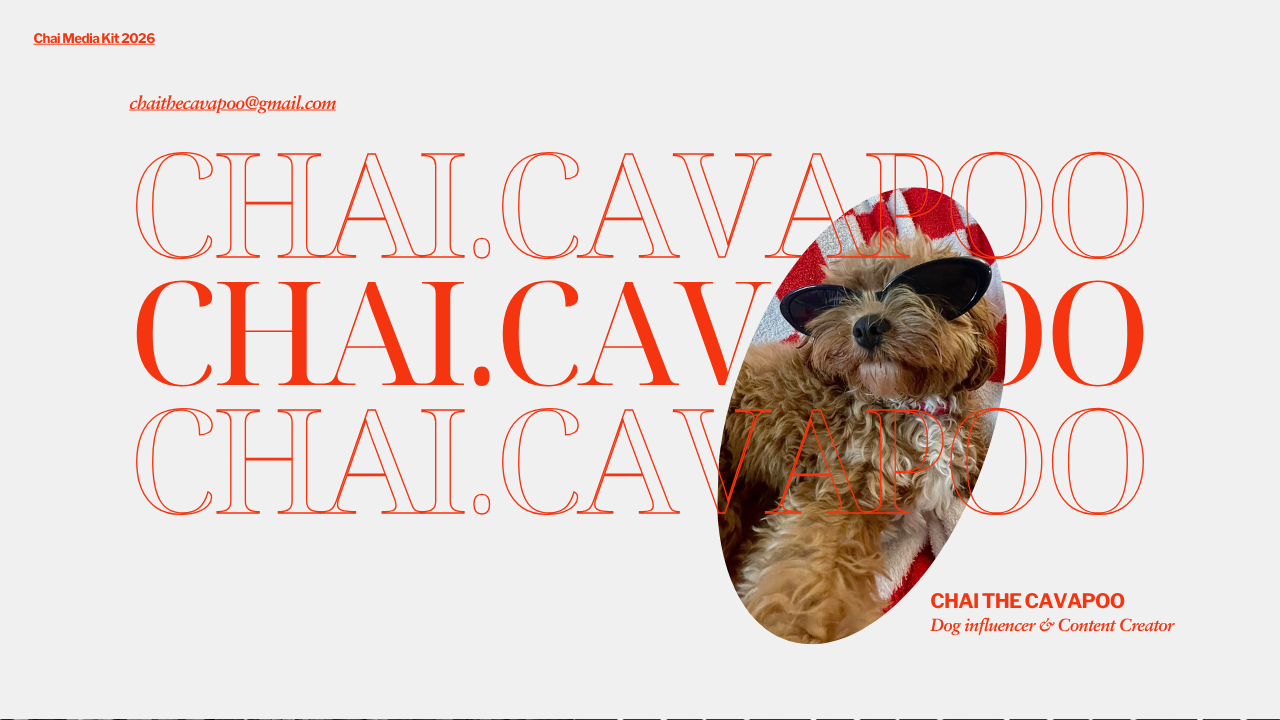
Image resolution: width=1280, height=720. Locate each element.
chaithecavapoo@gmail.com (232, 104)
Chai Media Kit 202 (89, 39)
